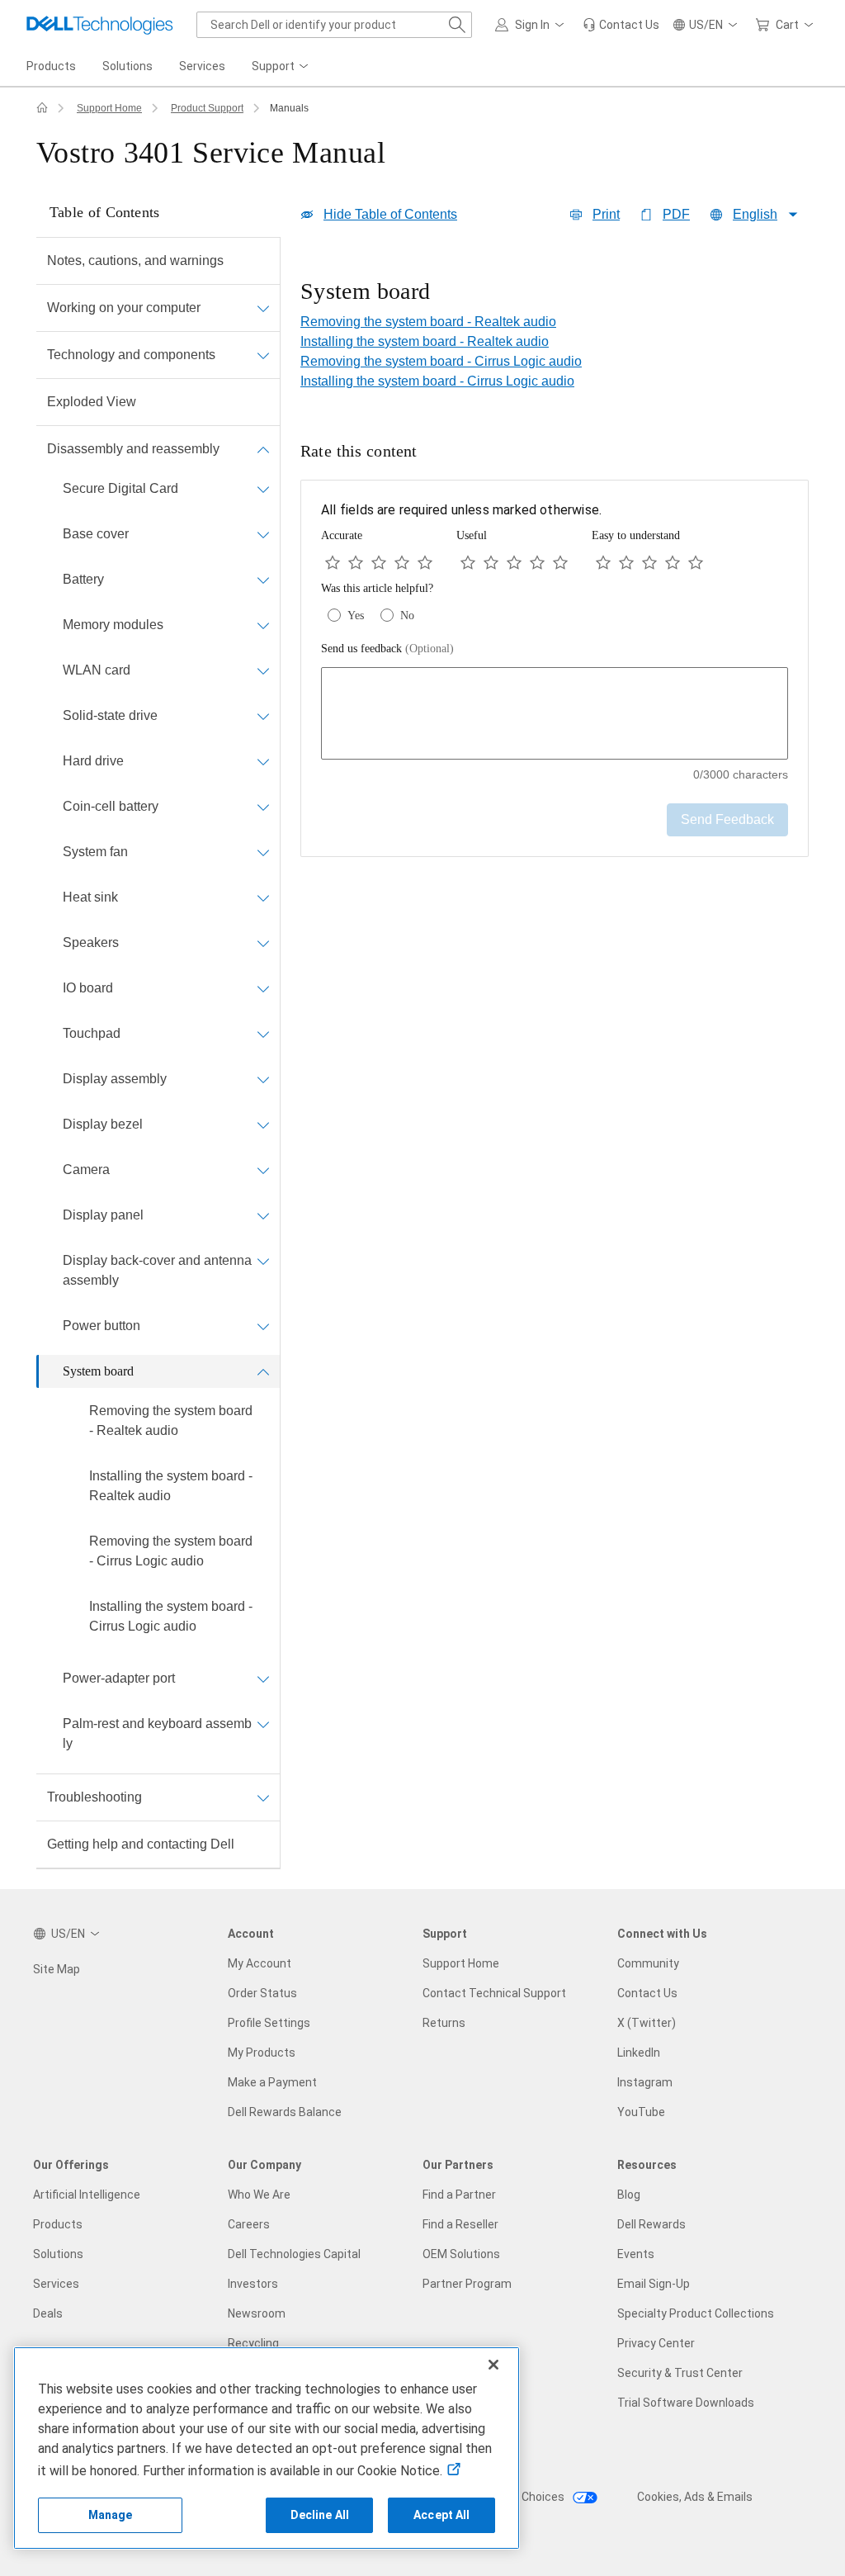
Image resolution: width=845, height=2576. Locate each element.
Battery (83, 579)
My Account (260, 1963)
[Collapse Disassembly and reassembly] (263, 449)
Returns (444, 2023)
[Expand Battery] (263, 580)
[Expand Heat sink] (263, 897)
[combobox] (334, 25)
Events (636, 2254)
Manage (111, 2515)
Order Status (262, 1993)
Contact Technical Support (494, 1993)
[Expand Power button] (263, 1326)
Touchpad (92, 1033)
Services (56, 2284)
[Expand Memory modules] (263, 625)
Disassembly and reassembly (133, 449)
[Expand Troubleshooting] (263, 1797)
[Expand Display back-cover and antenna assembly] (263, 1261)
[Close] (493, 2365)
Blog (629, 2195)
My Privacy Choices (515, 2497)
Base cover (96, 534)
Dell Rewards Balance (285, 2112)
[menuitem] (281, 67)
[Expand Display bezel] (263, 1125)
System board (98, 1371)
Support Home (109, 108)
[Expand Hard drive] (263, 761)
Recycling (253, 2343)
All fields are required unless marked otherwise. (461, 510)
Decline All (320, 2515)
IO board (88, 988)
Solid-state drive (110, 715)
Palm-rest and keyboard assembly (157, 1733)
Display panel (103, 1215)
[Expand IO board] (263, 988)
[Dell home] (42, 108)
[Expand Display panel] (263, 1215)
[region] (555, 293)
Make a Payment (272, 2082)
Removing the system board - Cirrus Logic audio (171, 1551)
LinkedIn (639, 2053)
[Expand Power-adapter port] (263, 1679)
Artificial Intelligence (87, 2195)
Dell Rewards (651, 2224)
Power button (101, 1326)
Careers (249, 2224)
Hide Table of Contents (390, 214)
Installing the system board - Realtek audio (171, 1486)
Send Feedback (727, 819)
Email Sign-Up (654, 2284)
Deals (48, 2313)
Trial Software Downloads (686, 2403)
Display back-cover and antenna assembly (157, 1270)
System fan (95, 852)
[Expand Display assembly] (263, 1079)
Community (648, 1963)
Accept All (441, 2515)
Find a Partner (459, 2195)
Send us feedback (387, 649)
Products (58, 2224)
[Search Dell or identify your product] (457, 25)
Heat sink (90, 897)
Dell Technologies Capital (294, 2254)
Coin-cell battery (111, 806)
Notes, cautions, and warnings (135, 260)
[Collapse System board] (263, 1371)
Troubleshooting (94, 1797)
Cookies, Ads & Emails (695, 2497)
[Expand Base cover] (263, 534)
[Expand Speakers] (263, 943)
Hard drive (93, 761)
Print (606, 214)
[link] (621, 25)
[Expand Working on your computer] (263, 308)
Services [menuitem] (202, 66)
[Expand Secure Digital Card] (263, 489)
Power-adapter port (119, 1678)
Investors (253, 2284)
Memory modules (113, 625)
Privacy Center (656, 2343)
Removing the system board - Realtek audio (171, 1421)
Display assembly (115, 1079)
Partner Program (467, 2284)
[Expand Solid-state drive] (263, 716)
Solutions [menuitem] (127, 66)
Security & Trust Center (680, 2373)
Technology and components (131, 355)
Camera (86, 1170)
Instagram (645, 2082)
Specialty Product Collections (696, 2313)
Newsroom (257, 2313)
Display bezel (103, 1124)
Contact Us (647, 1993)
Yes (356, 616)
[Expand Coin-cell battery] (263, 807)
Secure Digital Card (120, 488)
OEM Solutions (461, 2254)
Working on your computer (124, 308)
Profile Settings (269, 2023)
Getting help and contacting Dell (141, 1844)
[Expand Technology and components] (263, 355)
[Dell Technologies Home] (100, 25)
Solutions (58, 2254)
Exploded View (92, 402)
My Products (262, 2053)
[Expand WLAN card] (263, 670)
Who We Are (259, 2195)
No (407, 616)
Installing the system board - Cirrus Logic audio (171, 1616)
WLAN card (97, 670)
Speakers (91, 942)
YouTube (641, 2112)
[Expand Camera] (263, 1170)
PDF (676, 214)
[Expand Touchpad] (263, 1034)
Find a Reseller (460, 2224)
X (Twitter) (647, 2023)
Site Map (57, 1969)
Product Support (207, 108)
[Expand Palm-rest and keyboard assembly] (263, 1724)
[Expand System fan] (263, 852)
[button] (532, 25)
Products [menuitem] (51, 66)
